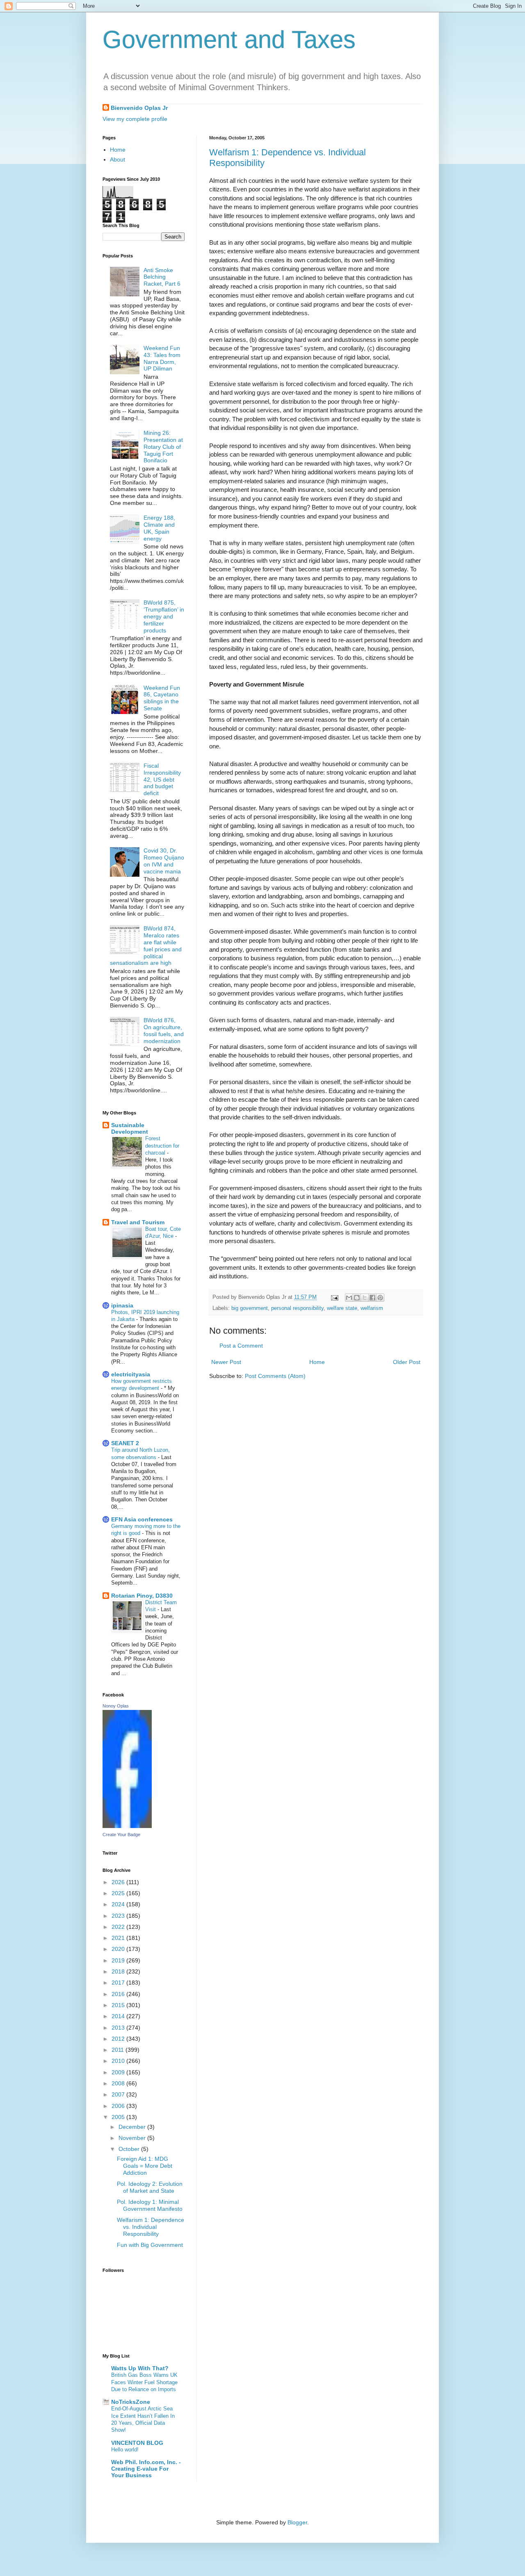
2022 (119, 1927)
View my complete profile (135, 119)
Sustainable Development (130, 1128)
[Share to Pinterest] (380, 1298)
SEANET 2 (125, 1443)
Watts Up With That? (140, 2368)
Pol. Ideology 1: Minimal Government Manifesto (150, 2205)
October (130, 2149)
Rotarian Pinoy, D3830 (142, 1596)
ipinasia (122, 1305)
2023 (119, 1916)
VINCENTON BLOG (137, 2443)
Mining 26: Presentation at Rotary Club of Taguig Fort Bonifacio (163, 447)
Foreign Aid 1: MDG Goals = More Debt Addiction (145, 2166)
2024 (119, 1904)
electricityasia (131, 1374)
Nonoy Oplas (116, 1706)
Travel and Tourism (138, 1222)
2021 (119, 1938)
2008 (119, 2083)
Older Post (407, 1362)
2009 (119, 2072)
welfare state (342, 1308)
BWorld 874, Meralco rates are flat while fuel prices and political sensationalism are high (146, 946)
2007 (119, 2094)
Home (317, 1362)
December (133, 2127)
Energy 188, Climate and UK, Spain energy (159, 528)
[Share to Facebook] (372, 1298)
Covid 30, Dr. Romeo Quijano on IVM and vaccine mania (164, 861)
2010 (119, 2061)
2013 (119, 2028)
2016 (119, 1994)
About (118, 159)
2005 (119, 2117)
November (133, 2138)
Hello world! (125, 2450)
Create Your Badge (121, 1835)
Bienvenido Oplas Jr (139, 108)
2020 (119, 1949)
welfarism (372, 1308)
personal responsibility (297, 1308)
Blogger (297, 2522)
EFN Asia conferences (142, 1519)
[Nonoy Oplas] (127, 1826)
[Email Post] (334, 1297)
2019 (119, 1960)
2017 (119, 1983)
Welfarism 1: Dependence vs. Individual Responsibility (151, 2227)
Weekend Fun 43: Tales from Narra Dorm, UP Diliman (162, 358)
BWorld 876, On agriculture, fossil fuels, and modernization (164, 1030)
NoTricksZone (131, 2402)
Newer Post (226, 1362)
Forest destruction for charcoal (162, 1146)
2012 (119, 2039)
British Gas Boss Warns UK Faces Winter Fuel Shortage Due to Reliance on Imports (144, 2382)
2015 (119, 2005)
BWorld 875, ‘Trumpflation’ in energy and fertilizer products (164, 616)
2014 (119, 2016)
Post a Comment (241, 1346)
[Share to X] (365, 1298)
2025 (119, 1893)
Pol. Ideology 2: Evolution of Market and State (150, 2187)
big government (250, 1308)
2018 (119, 1971)
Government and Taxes (229, 40)
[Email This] (349, 1298)
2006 (119, 2106)
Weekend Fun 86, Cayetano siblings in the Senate (162, 698)
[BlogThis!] (357, 1298)
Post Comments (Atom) (275, 1376)
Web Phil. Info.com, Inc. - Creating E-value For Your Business (146, 2469)
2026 (119, 1882)
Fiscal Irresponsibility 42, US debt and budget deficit (162, 779)
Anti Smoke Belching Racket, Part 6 (162, 277)
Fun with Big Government (150, 2245)
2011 (119, 2050)
